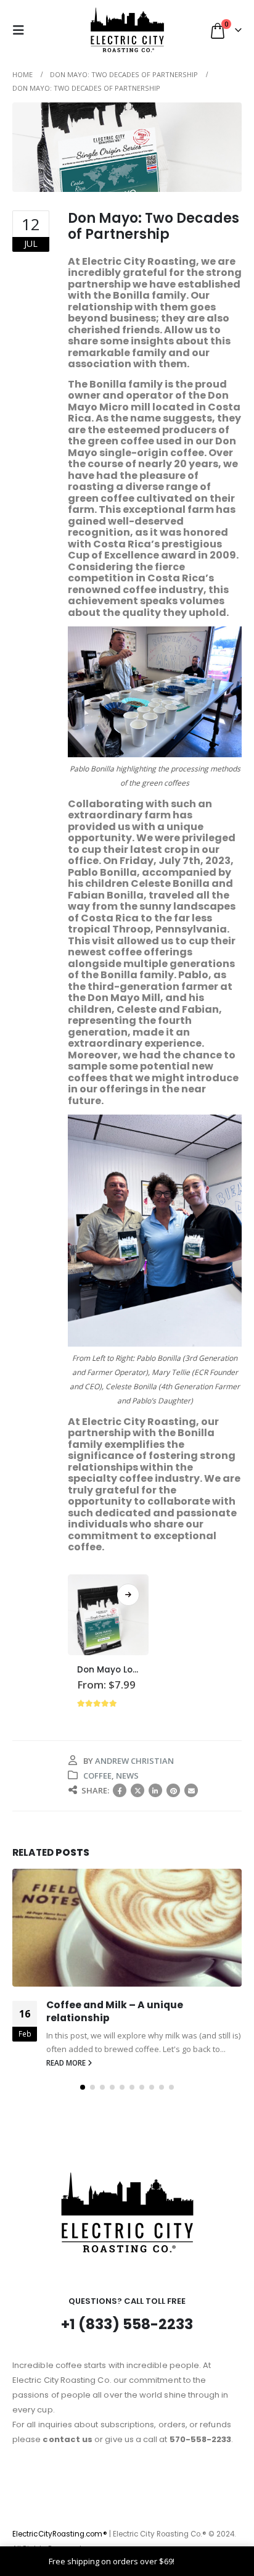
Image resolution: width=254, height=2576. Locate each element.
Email (191, 1790)
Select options (128, 1595)
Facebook (120, 1790)
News (127, 1776)
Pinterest (173, 1790)
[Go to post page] (127, 1928)
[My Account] (50, 30)
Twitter (137, 1790)
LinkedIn (155, 1790)
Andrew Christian (134, 1761)
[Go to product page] (108, 1615)
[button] (22, 30)
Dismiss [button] (191, 2561)
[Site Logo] (127, 30)
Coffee (97, 1776)
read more (67, 2063)
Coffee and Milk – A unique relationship (115, 2011)
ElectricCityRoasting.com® (60, 2534)
